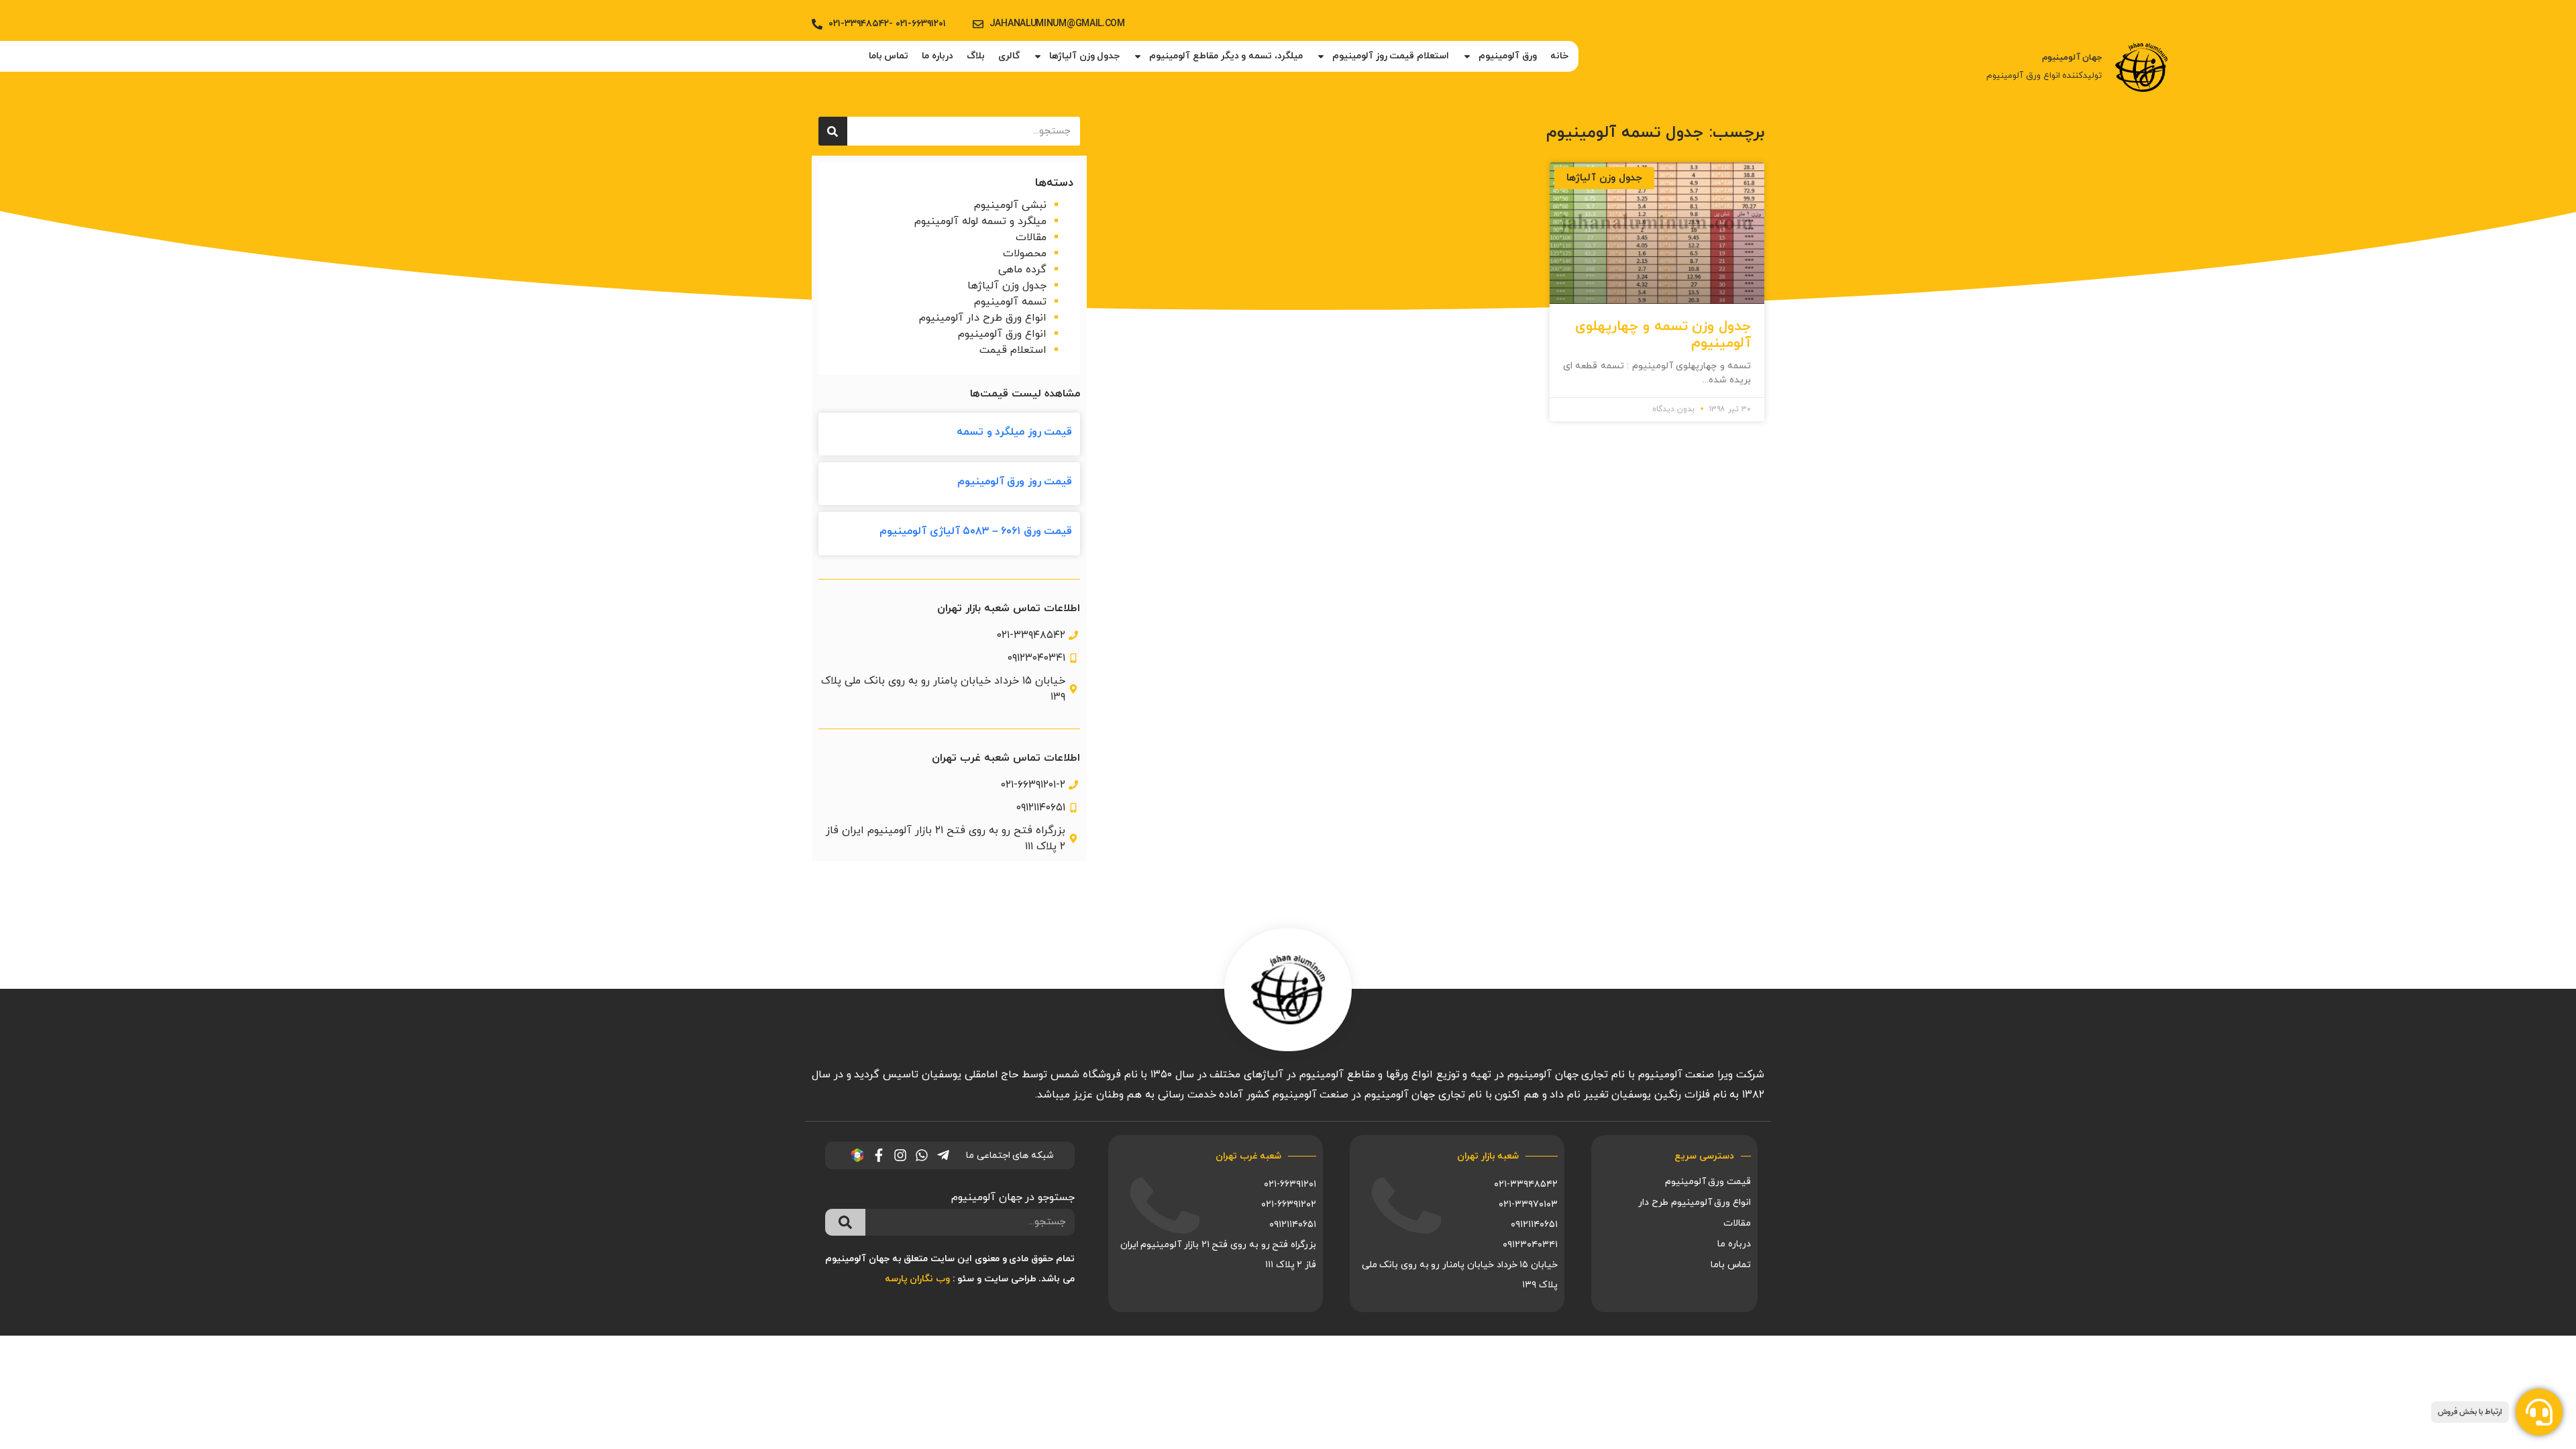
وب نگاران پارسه (917, 1279)
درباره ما (937, 56)
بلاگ (976, 56)
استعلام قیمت (1013, 350)
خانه (1559, 56)
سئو (966, 1279)
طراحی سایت (1010, 1279)
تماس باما (889, 56)
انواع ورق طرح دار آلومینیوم (983, 318)
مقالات (1031, 237)
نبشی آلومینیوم (1010, 205)
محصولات (1025, 254)
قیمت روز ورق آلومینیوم (1015, 482)
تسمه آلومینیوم (1010, 302)
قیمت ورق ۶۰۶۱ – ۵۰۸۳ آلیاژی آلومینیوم (976, 531)
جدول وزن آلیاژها (1084, 56)
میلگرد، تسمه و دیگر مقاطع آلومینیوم (1226, 56)
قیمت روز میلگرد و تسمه (1014, 432)
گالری (1009, 56)
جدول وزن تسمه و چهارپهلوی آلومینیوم (1663, 335)
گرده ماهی (1022, 270)
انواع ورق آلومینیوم (1002, 334)
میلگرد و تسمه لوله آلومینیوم (980, 221)
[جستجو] (833, 131)
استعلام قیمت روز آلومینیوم (1391, 56)
